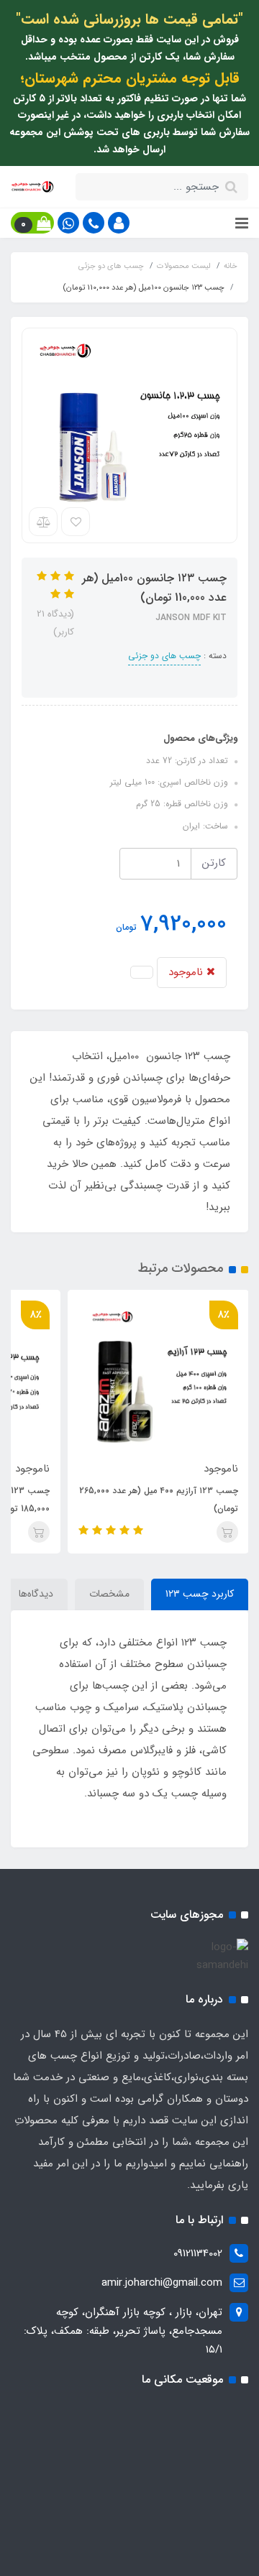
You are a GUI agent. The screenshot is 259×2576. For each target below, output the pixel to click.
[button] (119, 223)
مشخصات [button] (109, 1594)
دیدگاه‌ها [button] (36, 1594)
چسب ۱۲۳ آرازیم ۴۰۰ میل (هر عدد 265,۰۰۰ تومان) (159, 1500)
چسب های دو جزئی (164, 656)
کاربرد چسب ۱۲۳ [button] (200, 1594)
